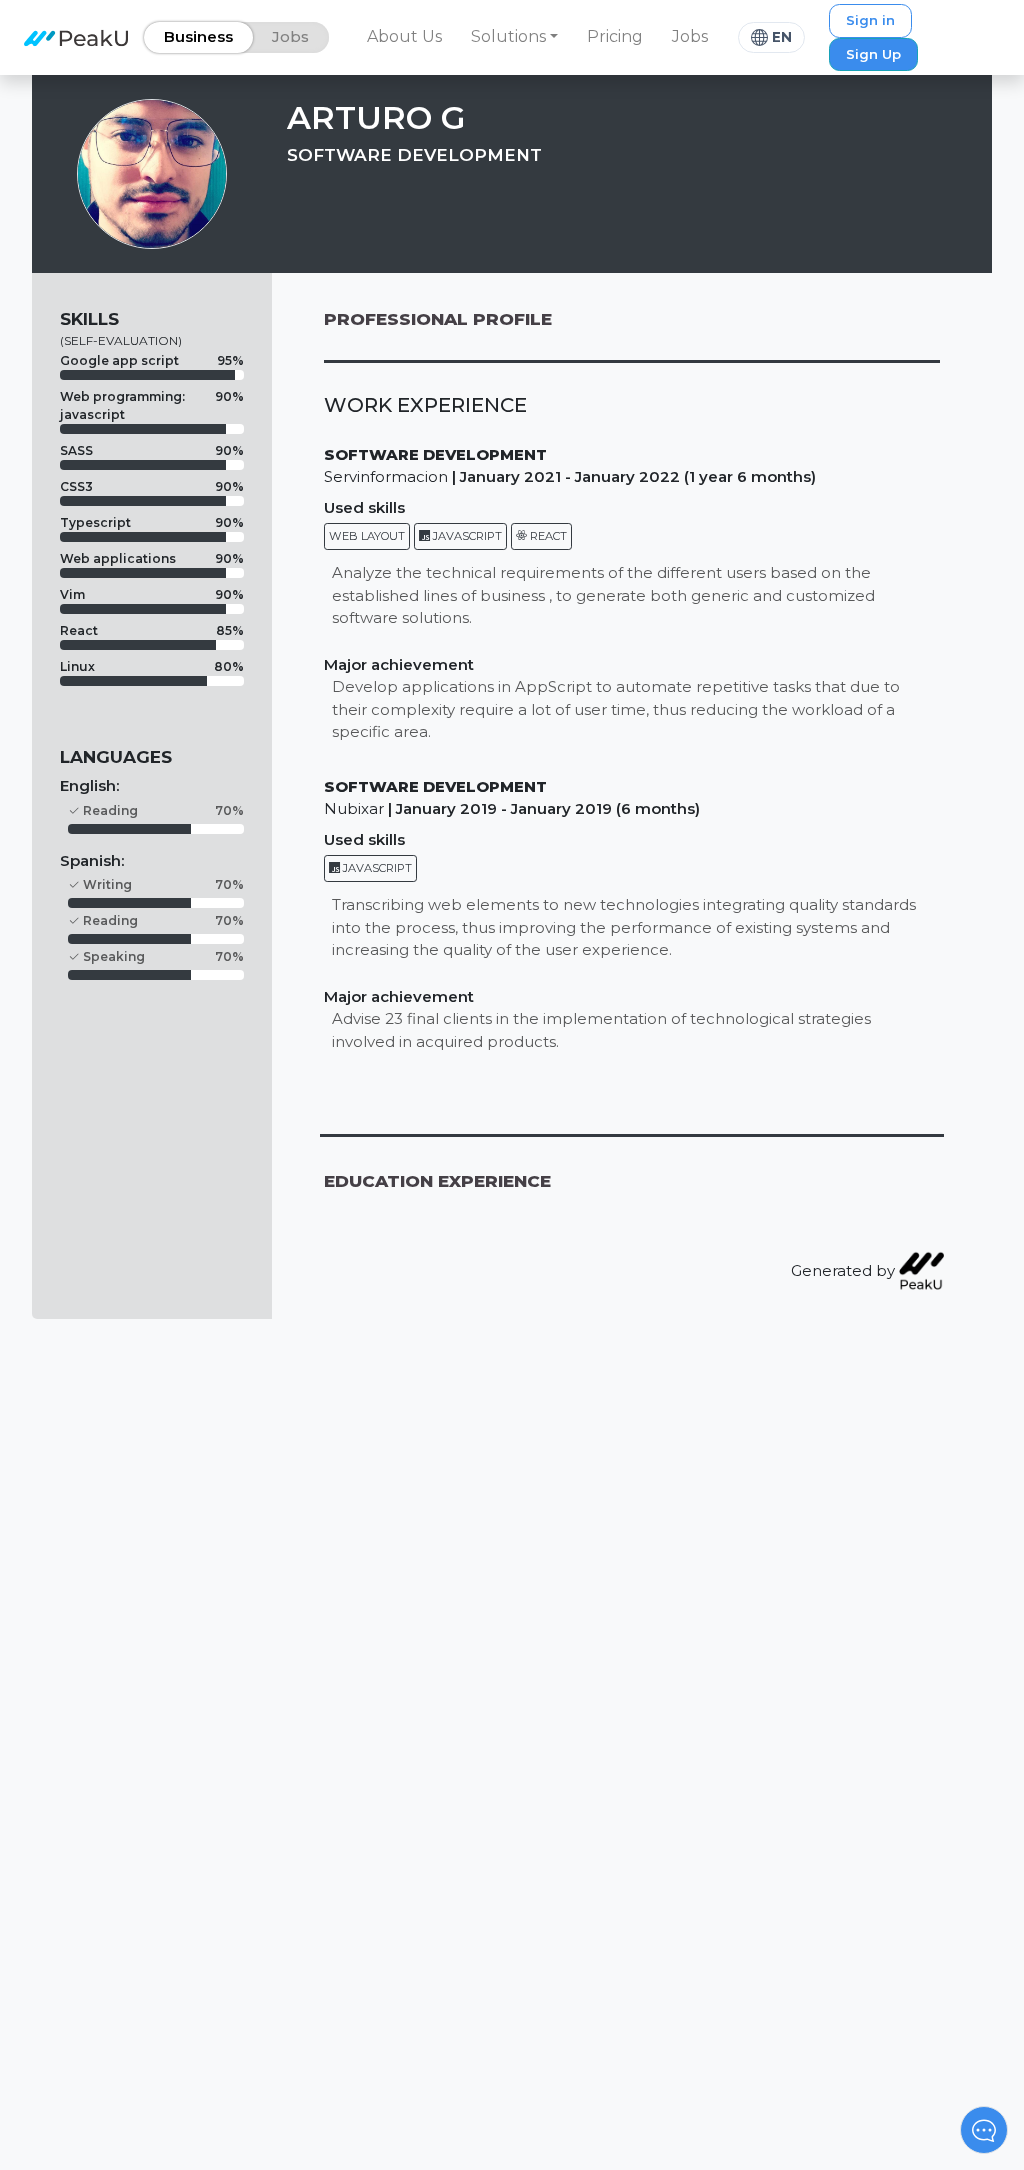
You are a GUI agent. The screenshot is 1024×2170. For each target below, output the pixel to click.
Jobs (690, 36)
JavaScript (466, 536)
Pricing (615, 36)
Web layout (367, 536)
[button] (515, 37)
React (547, 536)
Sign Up (873, 54)
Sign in (870, 20)
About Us (404, 36)
